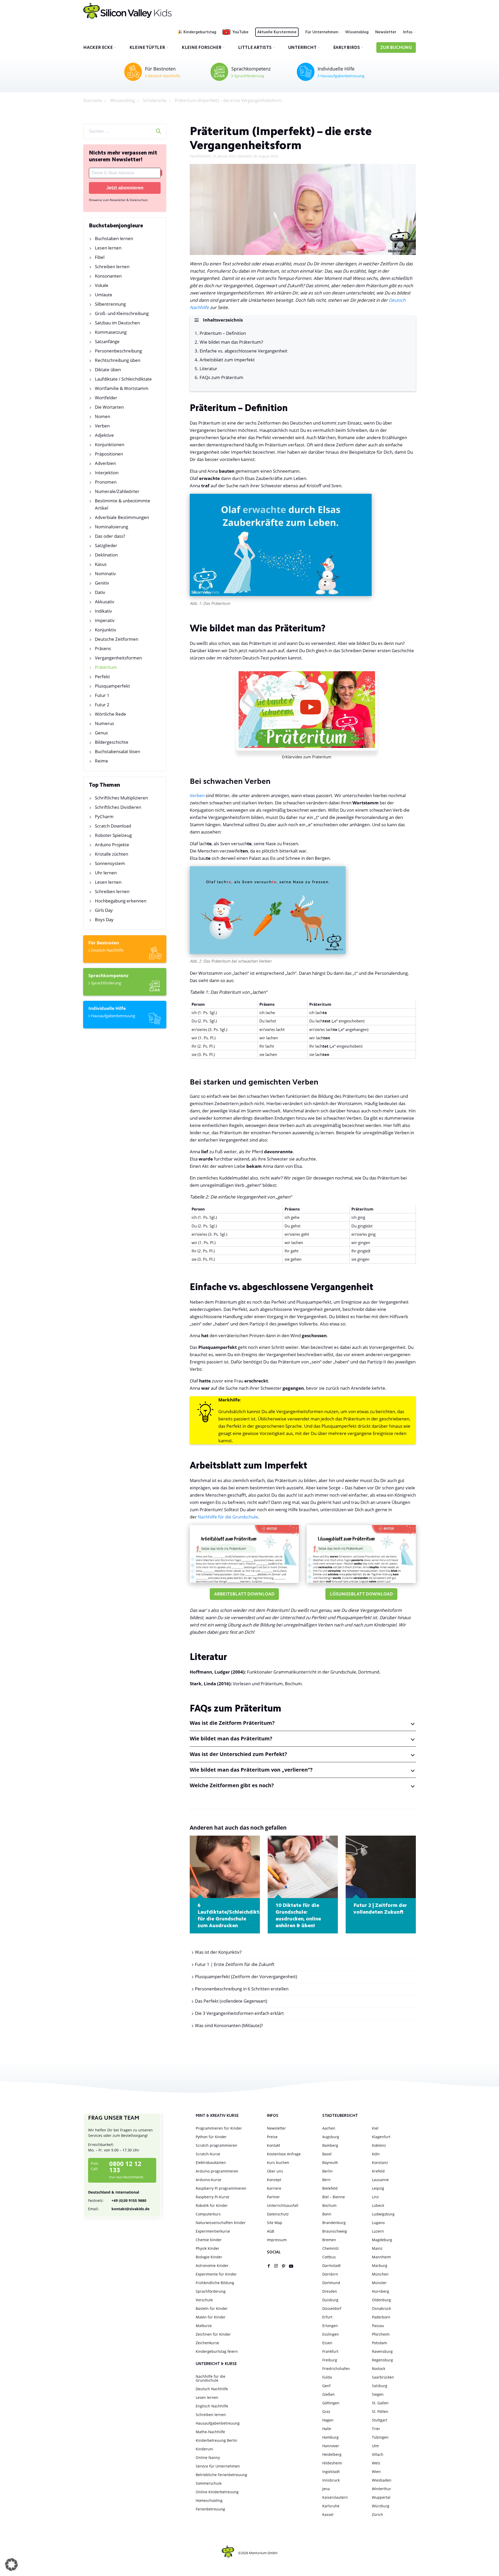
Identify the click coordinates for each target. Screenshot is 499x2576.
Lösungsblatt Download (361, 1595)
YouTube (240, 32)
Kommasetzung (111, 332)
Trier (376, 2429)
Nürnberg (380, 2291)
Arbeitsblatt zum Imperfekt (227, 360)
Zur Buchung (396, 48)
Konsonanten (108, 276)
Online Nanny (208, 2458)
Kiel (375, 2128)
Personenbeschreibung (118, 351)
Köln (376, 2154)
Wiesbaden (382, 2480)
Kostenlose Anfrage (284, 2154)
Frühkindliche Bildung (215, 2283)
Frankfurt (330, 2351)
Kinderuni (204, 2449)
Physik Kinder (208, 2248)
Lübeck (378, 2205)
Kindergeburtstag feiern (217, 2351)
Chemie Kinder (209, 2240)
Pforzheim (381, 2334)
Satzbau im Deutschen (117, 323)
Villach (378, 2454)
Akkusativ (105, 602)
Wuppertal (381, 2497)
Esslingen (331, 2334)
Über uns (275, 2171)
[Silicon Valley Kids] (127, 11)
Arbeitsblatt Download (244, 1595)
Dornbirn (330, 2274)
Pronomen (106, 482)
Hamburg (330, 2437)
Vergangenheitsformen (118, 658)
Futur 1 (102, 695)
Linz (375, 2197)
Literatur (208, 369)
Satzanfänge (107, 341)
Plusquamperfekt (112, 686)
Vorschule (204, 2300)
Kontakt (274, 2145)
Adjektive (104, 435)
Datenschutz (278, 2214)
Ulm (375, 2446)
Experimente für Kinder (216, 2274)
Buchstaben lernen (114, 238)
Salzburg (380, 2386)
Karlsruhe (331, 2506)
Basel (327, 2154)
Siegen (378, 2394)
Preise (272, 2137)
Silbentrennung (110, 304)
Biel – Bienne (334, 2197)
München (380, 2274)
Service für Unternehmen (218, 2466)
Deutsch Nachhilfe (163, 76)
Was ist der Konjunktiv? (218, 1952)
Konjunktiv (106, 630)
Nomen (103, 416)
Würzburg (381, 2506)
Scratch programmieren (216, 2145)
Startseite (93, 100)
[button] (11, 2565)
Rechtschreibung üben (118, 360)
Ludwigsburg (383, 2214)
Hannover (331, 2446)
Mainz (377, 2248)
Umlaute (104, 295)
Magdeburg (382, 2240)
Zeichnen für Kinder (213, 2334)
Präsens (103, 648)
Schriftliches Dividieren (118, 807)
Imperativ (105, 620)
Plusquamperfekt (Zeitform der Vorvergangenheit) (246, 1976)
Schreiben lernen (112, 267)
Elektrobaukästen (211, 2162)
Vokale (102, 285)
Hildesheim (332, 2463)
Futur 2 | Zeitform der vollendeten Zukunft (380, 1909)
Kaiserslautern (335, 2497)
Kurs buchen (278, 2162)
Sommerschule (209, 2483)
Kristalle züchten (111, 854)
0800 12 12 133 (125, 2167)
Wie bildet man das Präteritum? (231, 342)
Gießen (329, 2394)
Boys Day (104, 919)
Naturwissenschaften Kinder (221, 2223)
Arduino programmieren (217, 2171)
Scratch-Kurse (208, 2154)
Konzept (274, 2180)
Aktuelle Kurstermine (277, 32)
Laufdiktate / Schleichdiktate (123, 379)
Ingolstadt (331, 2472)
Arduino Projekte (112, 845)
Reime (101, 761)
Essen (327, 2343)
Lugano (378, 2223)
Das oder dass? (110, 536)
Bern (326, 2180)
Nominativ (105, 573)
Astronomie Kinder (212, 2266)
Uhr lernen (106, 873)
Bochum (329, 2205)
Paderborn (381, 2317)
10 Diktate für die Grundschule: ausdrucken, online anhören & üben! (298, 1916)
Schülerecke (155, 100)
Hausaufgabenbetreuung (342, 76)
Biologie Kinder (209, 2257)
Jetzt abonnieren (125, 188)
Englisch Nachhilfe (212, 2406)
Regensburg (382, 2360)
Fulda (327, 2377)
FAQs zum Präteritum (221, 377)
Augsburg (331, 2137)
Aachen (329, 2128)
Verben (102, 426)
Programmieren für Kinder (219, 2128)
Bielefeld (330, 2188)
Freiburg (330, 2360)
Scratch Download (113, 826)
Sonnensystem (110, 863)
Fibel (100, 257)
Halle (327, 2429)
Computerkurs (208, 2214)
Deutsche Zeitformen (117, 639)
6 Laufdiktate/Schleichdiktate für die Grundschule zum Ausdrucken (225, 1916)
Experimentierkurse (213, 2231)
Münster (379, 2283)
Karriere (274, 2188)
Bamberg (330, 2145)
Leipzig (378, 2188)
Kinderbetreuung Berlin (216, 2440)
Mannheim (381, 2257)
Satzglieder (106, 545)
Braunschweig (335, 2231)
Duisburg (330, 2300)
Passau (378, 2326)
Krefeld (378, 2171)
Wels (376, 2463)
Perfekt (102, 677)
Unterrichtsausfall (283, 2205)
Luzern (378, 2231)
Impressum (277, 2240)
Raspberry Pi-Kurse (212, 2197)
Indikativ (103, 611)
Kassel (328, 2514)
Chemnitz (331, 2248)
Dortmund (331, 2283)
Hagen (328, 2420)
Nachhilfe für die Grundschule (228, 1517)
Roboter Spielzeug (113, 835)
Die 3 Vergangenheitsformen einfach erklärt (239, 2013)
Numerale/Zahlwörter (117, 491)
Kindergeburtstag (200, 32)
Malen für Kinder (211, 2317)
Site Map (275, 2223)
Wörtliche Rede (110, 714)
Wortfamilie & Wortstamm (122, 388)
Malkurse (204, 2326)
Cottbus (329, 2257)
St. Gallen (380, 2403)
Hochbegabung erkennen (121, 901)
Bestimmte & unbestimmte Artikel (123, 504)
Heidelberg (332, 2454)
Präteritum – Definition (223, 333)
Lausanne (380, 2180)
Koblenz (379, 2145)
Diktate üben (108, 370)
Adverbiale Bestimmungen (122, 517)
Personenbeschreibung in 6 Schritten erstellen (242, 1989)
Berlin (327, 2171)
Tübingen (380, 2437)
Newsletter (386, 32)
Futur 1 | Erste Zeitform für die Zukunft (235, 1964)
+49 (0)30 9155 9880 (117, 2200)
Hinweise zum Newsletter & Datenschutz (118, 200)
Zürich (377, 2514)
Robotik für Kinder (212, 2205)
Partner (273, 2197)
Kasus (101, 564)
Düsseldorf (332, 2308)
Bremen (329, 2240)
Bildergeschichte (112, 742)
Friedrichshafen (336, 2369)
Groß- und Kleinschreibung (122, 313)
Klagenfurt (381, 2137)
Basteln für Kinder (212, 2308)
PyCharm (104, 816)
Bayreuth (330, 2162)
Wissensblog (357, 32)
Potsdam (379, 2343)
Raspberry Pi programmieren (221, 2188)
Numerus (104, 723)
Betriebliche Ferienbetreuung (221, 2475)
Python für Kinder (211, 2137)
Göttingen (331, 2403)
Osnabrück (381, 2308)
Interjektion (107, 473)
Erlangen (330, 2326)
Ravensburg (382, 2351)
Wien (376, 2472)
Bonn (327, 2214)
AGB (271, 2231)
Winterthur (382, 2489)
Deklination (106, 555)
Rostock (379, 2369)
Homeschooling (209, 2500)
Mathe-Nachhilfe (210, 2432)
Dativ (100, 592)
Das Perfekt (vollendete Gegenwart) (231, 2001)
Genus (101, 733)
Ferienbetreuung (210, 2509)
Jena (326, 2489)
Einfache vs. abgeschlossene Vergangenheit (244, 351)
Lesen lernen (108, 248)
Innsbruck (331, 2480)
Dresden (330, 2291)
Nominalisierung (111, 527)
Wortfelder (106, 398)
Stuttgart (380, 2420)
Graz (326, 2411)
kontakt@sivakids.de (119, 2209)
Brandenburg (334, 2223)
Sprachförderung (249, 76)
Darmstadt (331, 2266)
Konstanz (380, 2162)
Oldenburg (381, 2300)
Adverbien (105, 463)
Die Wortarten (109, 407)
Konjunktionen (110, 444)
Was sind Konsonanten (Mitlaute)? (229, 2025)
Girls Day (104, 910)
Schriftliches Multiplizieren (121, 798)
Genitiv (102, 583)
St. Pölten (380, 2411)
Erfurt (327, 2317)
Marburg (380, 2266)
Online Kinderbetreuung (217, 2492)
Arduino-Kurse (208, 2180)
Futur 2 (102, 705)
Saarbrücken (383, 2377)
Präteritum (106, 667)
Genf (326, 2386)
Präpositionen (109, 454)
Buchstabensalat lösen (117, 751)
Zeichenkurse (207, 2343)
